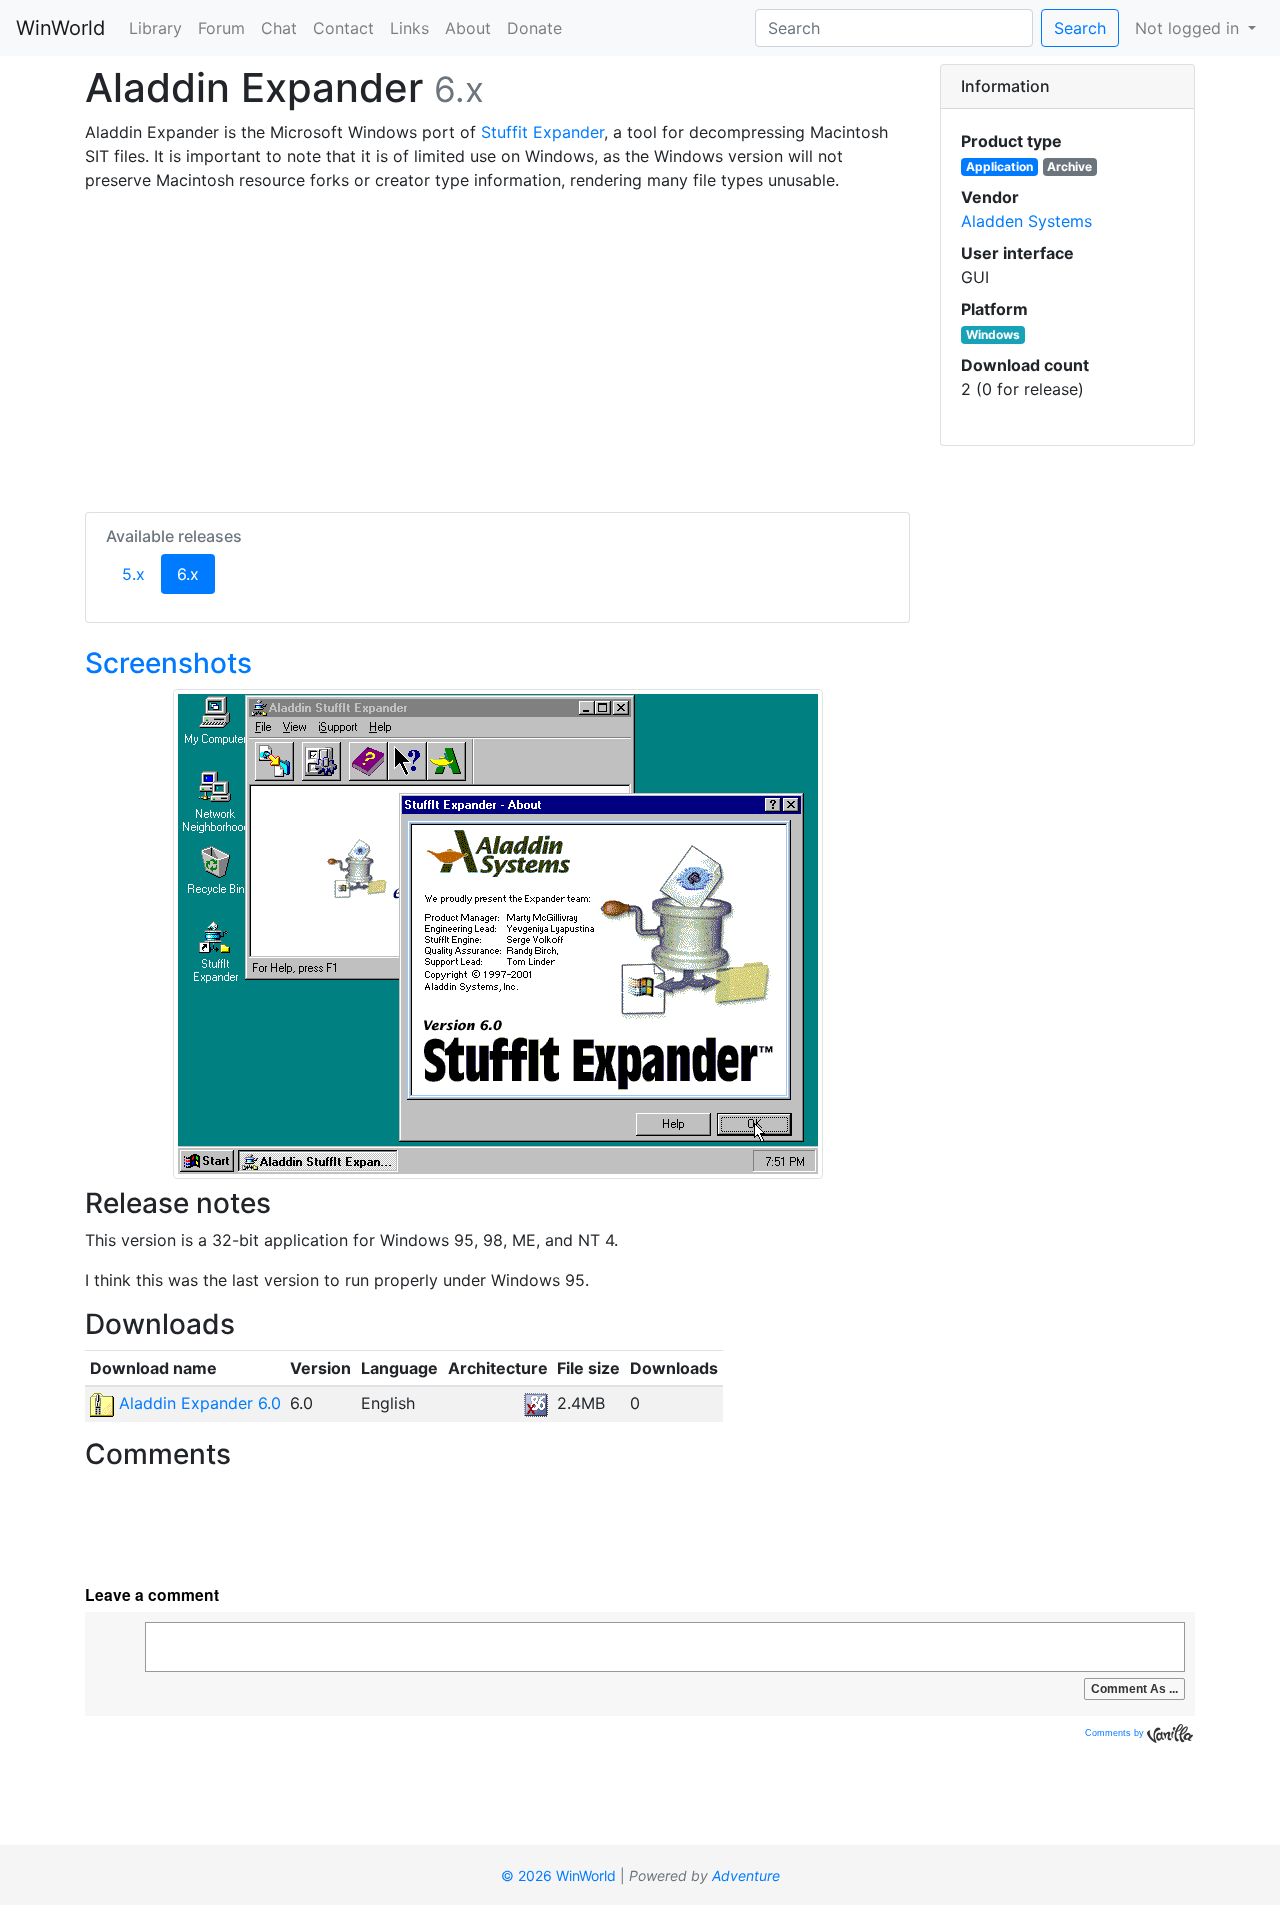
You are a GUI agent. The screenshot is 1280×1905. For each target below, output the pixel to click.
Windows (993, 334)
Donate (534, 28)
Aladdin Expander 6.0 (197, 1403)
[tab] (1067, 87)
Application (999, 166)
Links (409, 28)
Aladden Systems (1026, 221)
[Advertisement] (497, 348)
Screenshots (168, 663)
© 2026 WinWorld (558, 1875)
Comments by (1116, 1733)
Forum (221, 28)
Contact (343, 28)
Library (155, 28)
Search (1080, 28)
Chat (279, 28)
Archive (1069, 166)
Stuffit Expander (542, 132)
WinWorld (60, 28)
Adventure (746, 1875)
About (468, 28)
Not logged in (1189, 28)
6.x (196, 573)
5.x (133, 574)
